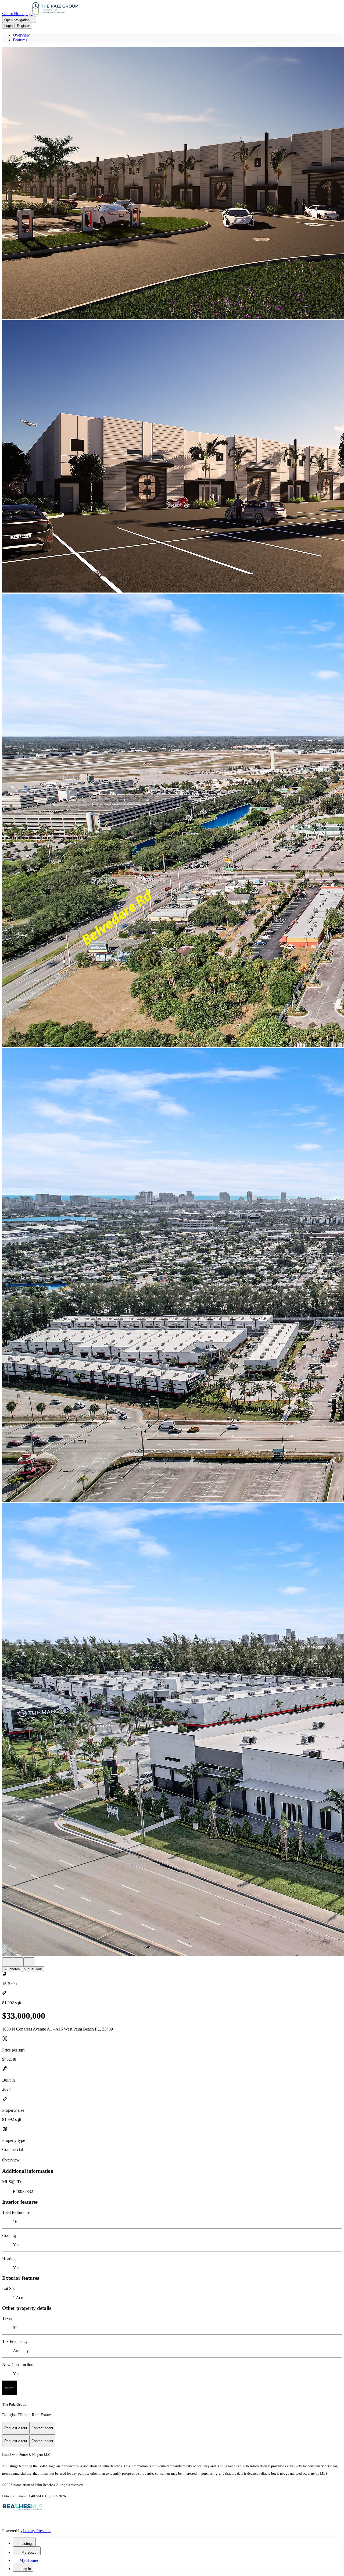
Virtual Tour (33, 1969)
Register (23, 26)
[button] (172, 183)
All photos (12, 1969)
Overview (21, 35)
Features (20, 40)
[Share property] (29, 1962)
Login (8, 26)
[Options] (8, 1962)
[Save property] (18, 1962)
